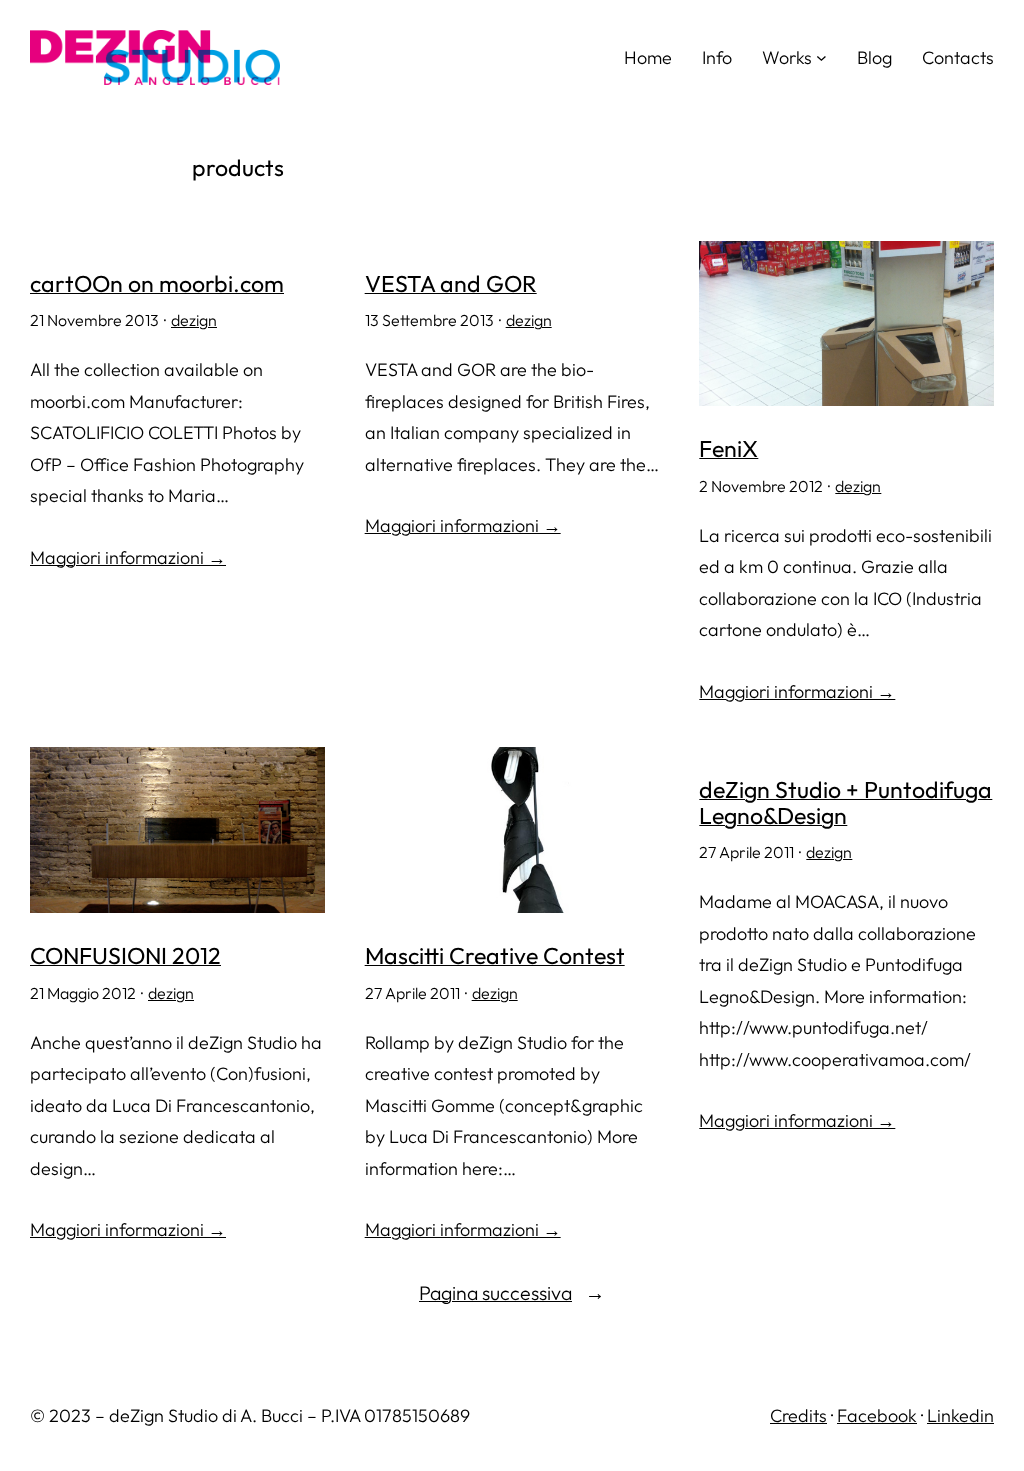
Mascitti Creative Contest (495, 956)
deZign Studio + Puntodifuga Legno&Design (845, 802)
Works (787, 57)
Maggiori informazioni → (128, 557)
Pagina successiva (512, 1292)
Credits (798, 1415)
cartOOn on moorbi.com (157, 284)
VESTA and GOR (451, 284)
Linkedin (960, 1415)
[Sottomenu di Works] (821, 57)
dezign (194, 320)
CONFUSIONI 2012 (125, 956)
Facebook (877, 1415)
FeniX (728, 449)
